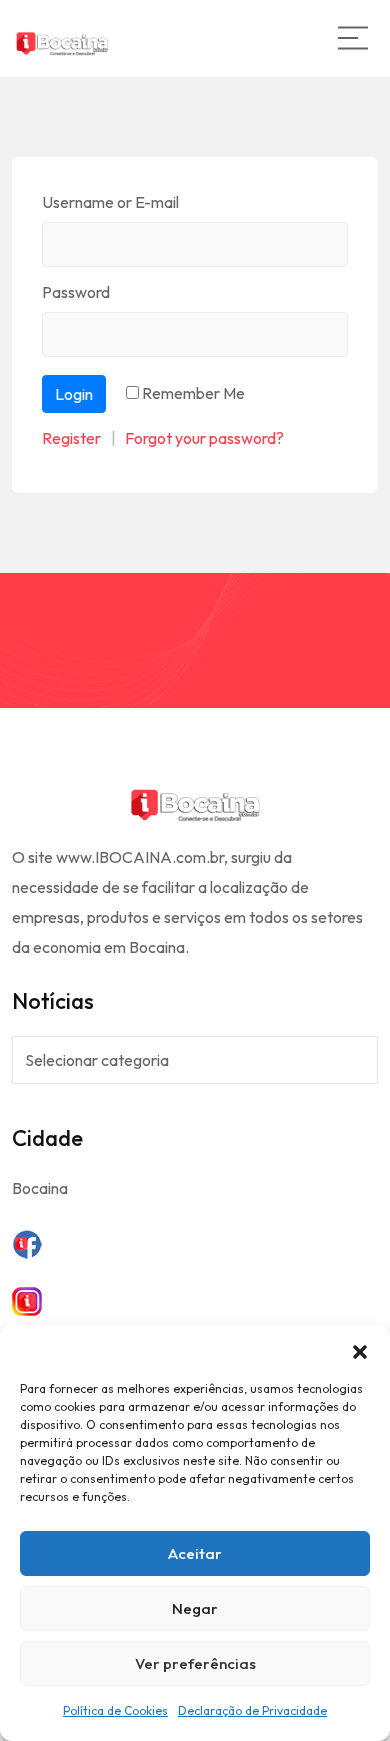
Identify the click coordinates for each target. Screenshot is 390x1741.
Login (74, 394)
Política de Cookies (115, 1710)
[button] (360, 1350)
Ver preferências (195, 1663)
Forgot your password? (204, 438)
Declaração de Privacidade (252, 1710)
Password (76, 292)
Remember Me (193, 393)
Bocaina (40, 1188)
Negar (195, 1608)
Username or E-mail (110, 202)
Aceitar (195, 1553)
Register (71, 438)
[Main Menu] (353, 38)
